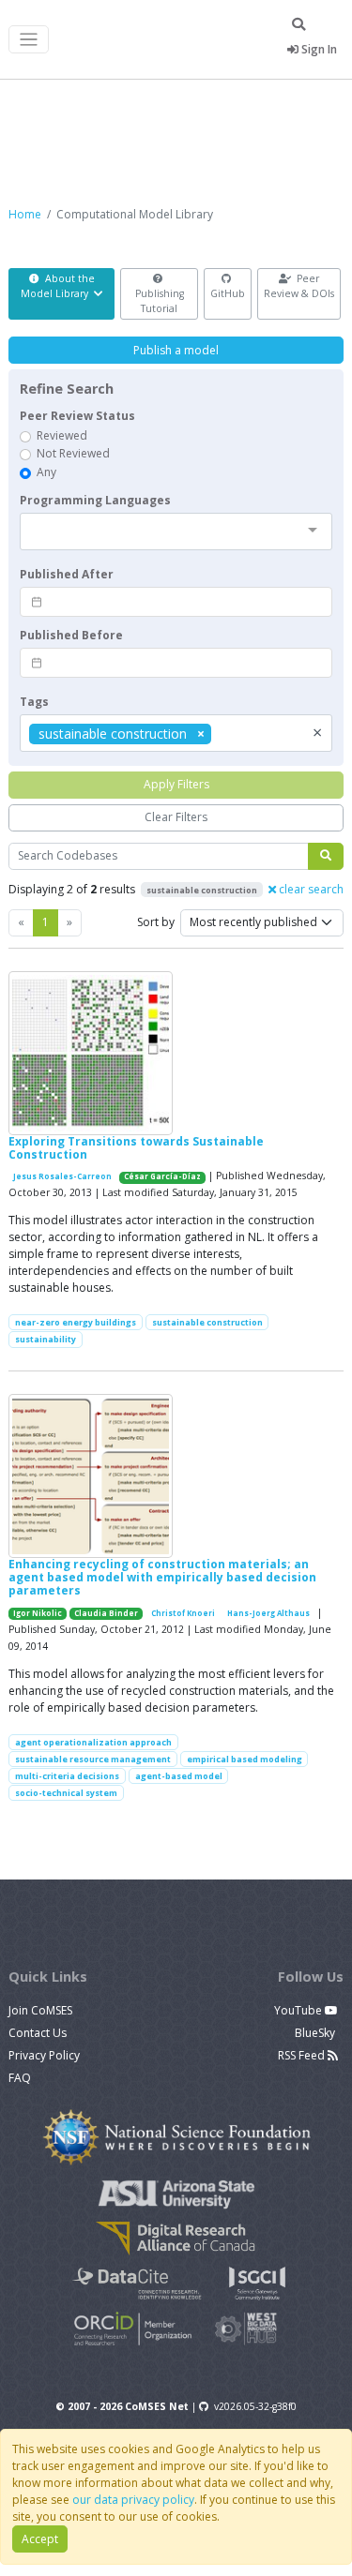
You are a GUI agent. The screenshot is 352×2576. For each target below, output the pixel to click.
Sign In (318, 49)
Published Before (71, 635)
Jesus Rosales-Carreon (62, 1176)
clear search (310, 889)
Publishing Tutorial (160, 301)
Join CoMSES (40, 2010)
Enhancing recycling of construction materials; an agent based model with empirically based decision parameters (162, 1578)
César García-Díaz (162, 1176)
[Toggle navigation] (29, 40)
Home (25, 214)
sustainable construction (207, 1322)
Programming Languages (95, 500)
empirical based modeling (245, 1759)
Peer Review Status (77, 416)
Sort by (156, 922)
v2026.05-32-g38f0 (255, 2406)
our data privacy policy (133, 2500)
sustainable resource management (93, 1759)
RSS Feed (303, 2055)
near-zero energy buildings (76, 1322)
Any (46, 472)
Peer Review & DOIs (299, 286)
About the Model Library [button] (58, 286)
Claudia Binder (106, 1613)
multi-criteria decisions (67, 1776)
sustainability (46, 1339)
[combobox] (176, 532)
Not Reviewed (73, 453)
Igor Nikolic (38, 1613)
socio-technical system (66, 1793)
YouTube (299, 2010)
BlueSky (316, 2033)
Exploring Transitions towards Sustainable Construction (136, 1148)
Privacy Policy (44, 2055)
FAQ (20, 2078)
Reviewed (62, 435)
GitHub (228, 293)
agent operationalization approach (93, 1742)
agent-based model (179, 1776)
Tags (34, 702)
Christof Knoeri (183, 1613)
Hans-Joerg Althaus (268, 1613)
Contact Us (38, 2033)
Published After (67, 574)
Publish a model (176, 350)
